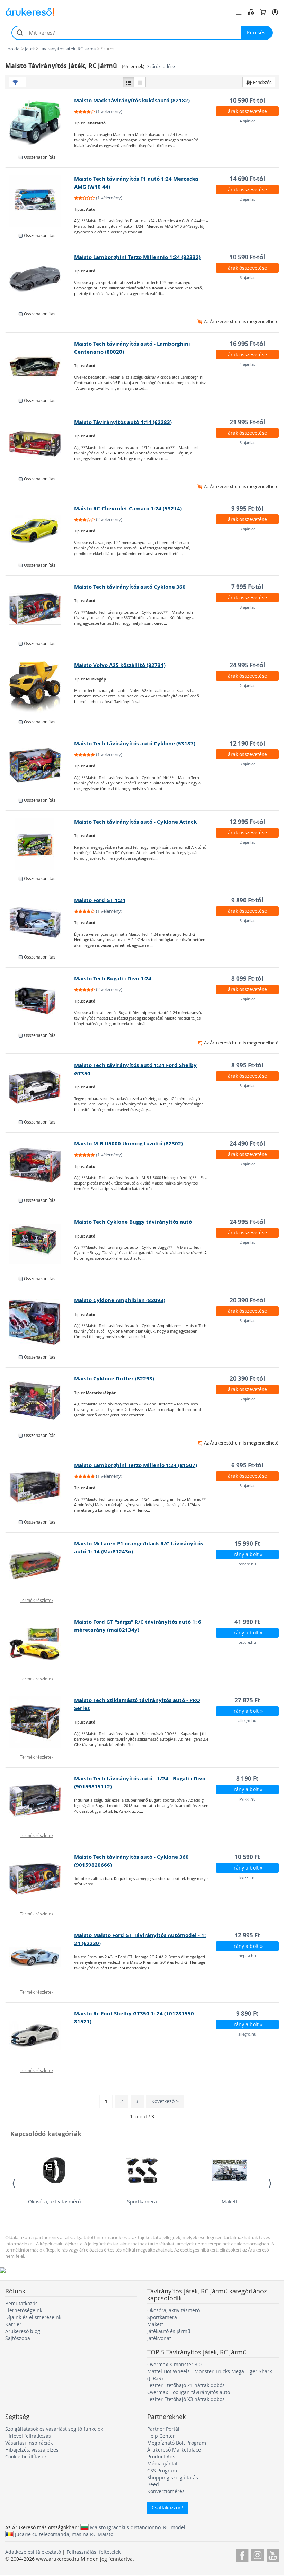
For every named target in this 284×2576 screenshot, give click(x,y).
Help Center (161, 2436)
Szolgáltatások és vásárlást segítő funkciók (54, 2429)
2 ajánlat (247, 199)
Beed (153, 2484)
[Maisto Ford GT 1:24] (40, 922)
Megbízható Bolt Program (177, 2443)
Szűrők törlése (161, 66)
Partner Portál (163, 2429)
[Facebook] (242, 2554)
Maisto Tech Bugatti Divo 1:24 (113, 978)
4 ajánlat (247, 121)
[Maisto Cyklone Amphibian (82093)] (40, 1322)
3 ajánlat (247, 529)
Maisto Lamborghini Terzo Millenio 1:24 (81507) (136, 1465)
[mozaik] (140, 82)
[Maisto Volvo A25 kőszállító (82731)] (40, 687)
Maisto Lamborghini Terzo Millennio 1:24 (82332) (137, 257)
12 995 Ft (247, 1935)
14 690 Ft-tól (247, 179)
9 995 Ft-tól (247, 508)
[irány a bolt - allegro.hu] (40, 1722)
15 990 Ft (247, 1543)
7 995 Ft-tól (247, 587)
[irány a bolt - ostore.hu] (40, 1565)
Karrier (13, 2324)
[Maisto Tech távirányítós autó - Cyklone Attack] (40, 844)
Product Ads (161, 2457)
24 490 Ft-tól (247, 1143)
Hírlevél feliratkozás (28, 2436)
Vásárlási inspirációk (29, 2443)
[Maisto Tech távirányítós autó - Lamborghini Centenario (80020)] (40, 366)
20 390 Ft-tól (247, 1300)
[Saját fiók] (275, 12)
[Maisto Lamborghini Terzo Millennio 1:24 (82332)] (40, 279)
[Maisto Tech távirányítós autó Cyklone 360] (40, 609)
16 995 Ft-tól (247, 344)
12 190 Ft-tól (247, 743)
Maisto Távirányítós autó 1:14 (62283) (123, 422)
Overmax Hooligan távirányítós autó (189, 2392)
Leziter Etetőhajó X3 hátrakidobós (186, 2399)
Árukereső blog (23, 2331)
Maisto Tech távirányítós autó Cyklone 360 (130, 587)
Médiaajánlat (162, 2464)
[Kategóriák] (239, 12)
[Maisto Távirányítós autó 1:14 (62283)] (40, 444)
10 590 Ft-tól (247, 100)
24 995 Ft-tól (247, 665)
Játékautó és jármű (169, 2331)
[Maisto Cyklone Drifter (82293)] (40, 1400)
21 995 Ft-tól (247, 422)
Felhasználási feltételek (94, 2552)
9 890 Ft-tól (247, 900)
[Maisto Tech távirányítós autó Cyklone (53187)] (40, 765)
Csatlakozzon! (167, 2508)
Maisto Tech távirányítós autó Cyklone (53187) (135, 743)
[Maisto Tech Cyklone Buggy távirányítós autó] (40, 1244)
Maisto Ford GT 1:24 (100, 900)
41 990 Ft (247, 1622)
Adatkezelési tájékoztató (33, 2552)
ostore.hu (247, 1564)
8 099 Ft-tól (247, 978)
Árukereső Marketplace (174, 2450)
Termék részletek (37, 1600)
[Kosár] (263, 12)
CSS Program (162, 2470)
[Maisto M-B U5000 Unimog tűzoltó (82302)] (40, 1165)
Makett (230, 2201)
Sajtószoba (18, 2338)
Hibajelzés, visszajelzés (32, 2450)
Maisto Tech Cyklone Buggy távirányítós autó (133, 1222)
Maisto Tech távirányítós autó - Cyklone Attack (135, 822)
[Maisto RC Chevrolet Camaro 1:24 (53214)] (40, 530)
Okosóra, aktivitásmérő (54, 2201)
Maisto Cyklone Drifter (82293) (114, 1378)
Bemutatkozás (21, 2303)
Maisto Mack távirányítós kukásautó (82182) (132, 100)
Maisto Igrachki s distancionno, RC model (138, 2527)
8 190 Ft (247, 1779)
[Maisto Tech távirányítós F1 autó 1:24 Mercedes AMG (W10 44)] (40, 201)
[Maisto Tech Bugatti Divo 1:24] (40, 1000)
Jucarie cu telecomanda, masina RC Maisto (64, 2534)
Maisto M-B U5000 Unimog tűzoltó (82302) (128, 1143)
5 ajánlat (247, 443)
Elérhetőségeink (24, 2310)
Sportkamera (142, 2201)
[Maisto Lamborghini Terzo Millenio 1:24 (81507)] (40, 1487)
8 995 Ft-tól (247, 1065)
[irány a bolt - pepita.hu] (40, 1957)
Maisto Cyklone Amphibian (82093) (120, 1300)
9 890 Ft (247, 2014)
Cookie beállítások (26, 2457)
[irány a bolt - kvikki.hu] (40, 1801)
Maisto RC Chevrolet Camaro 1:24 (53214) (128, 508)
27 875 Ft (247, 1700)
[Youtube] (273, 2554)
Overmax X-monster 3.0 (174, 2364)
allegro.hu (247, 1721)
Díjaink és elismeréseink (33, 2317)
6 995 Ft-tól (247, 1465)
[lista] (128, 82)
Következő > (165, 2101)
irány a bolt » (247, 1554)
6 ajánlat (247, 277)
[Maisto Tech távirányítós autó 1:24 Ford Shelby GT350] (40, 1087)
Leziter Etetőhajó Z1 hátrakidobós (186, 2385)
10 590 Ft (247, 1857)
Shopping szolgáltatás (173, 2477)
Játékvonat (159, 2338)
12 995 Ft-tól (247, 822)
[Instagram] (258, 2554)
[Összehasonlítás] (251, 12)
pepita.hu (247, 1956)
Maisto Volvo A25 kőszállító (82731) (120, 665)
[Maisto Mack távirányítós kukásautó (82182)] (40, 122)
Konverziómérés (166, 2491)
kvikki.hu (247, 1799)
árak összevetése (247, 111)
